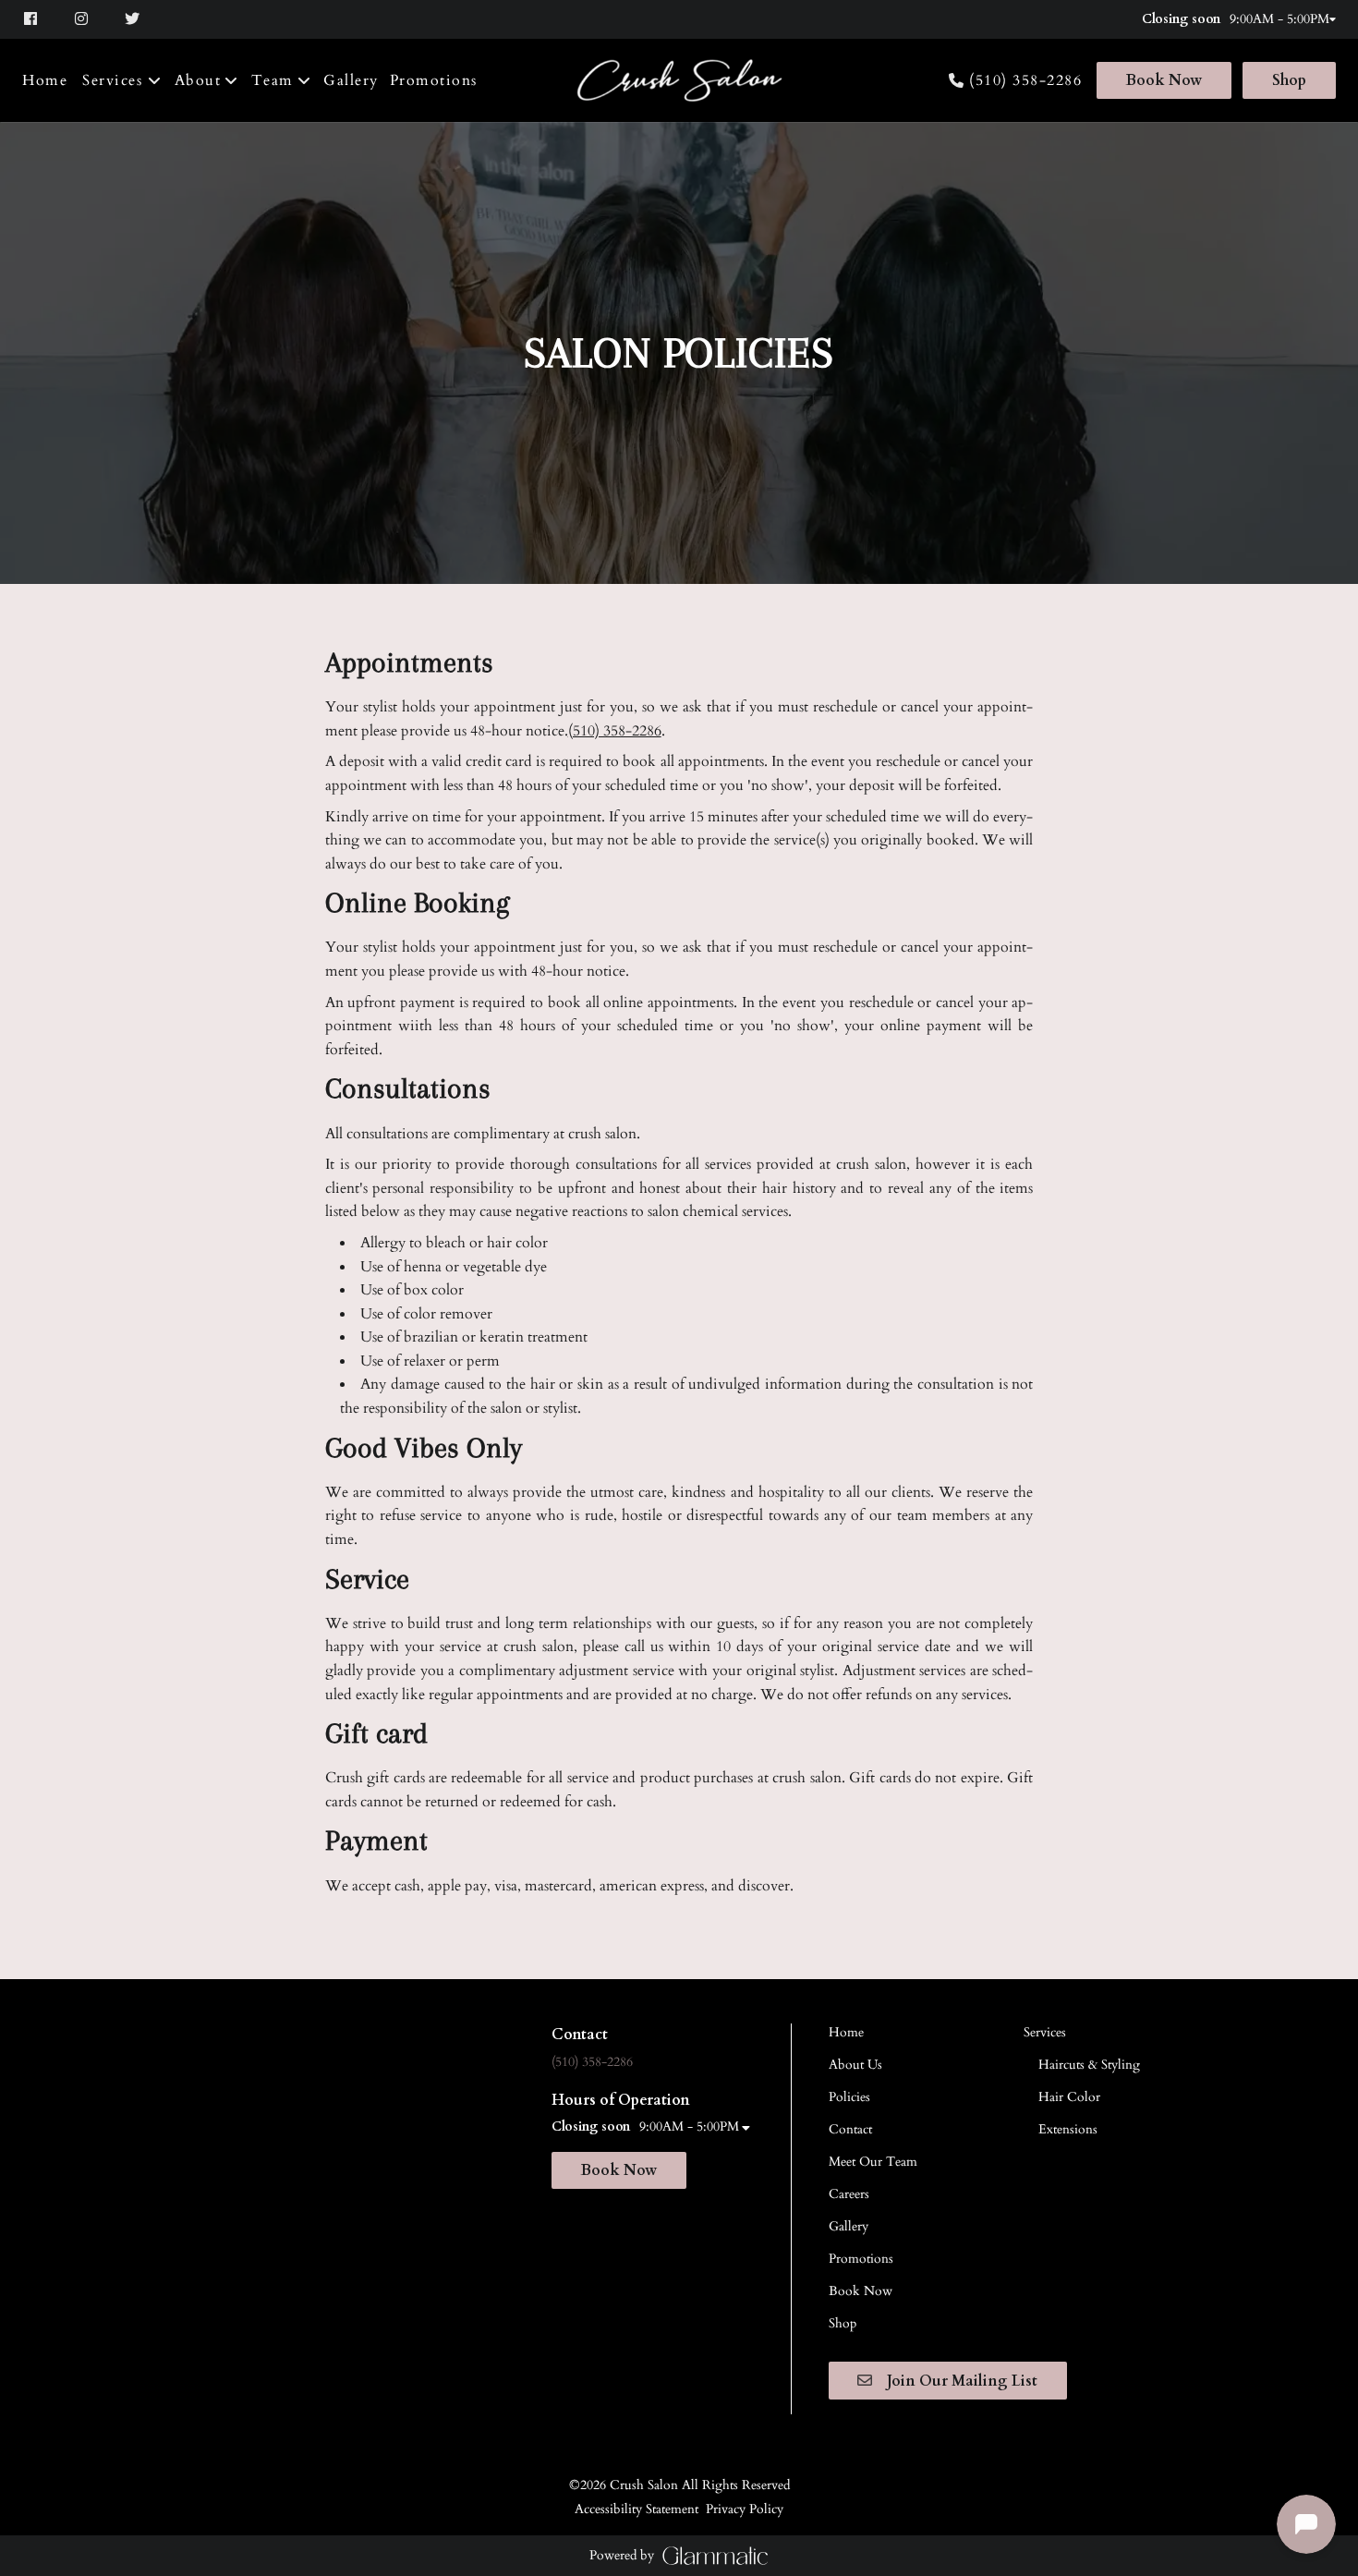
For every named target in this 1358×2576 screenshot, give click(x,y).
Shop (1289, 80)
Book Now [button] (619, 2170)
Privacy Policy (745, 2509)
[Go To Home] (679, 81)
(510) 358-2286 (1025, 81)
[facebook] (40, 19)
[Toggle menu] (155, 80)
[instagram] (84, 19)
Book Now (1164, 80)
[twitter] (134, 19)
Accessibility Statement (637, 2509)
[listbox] (207, 80)
